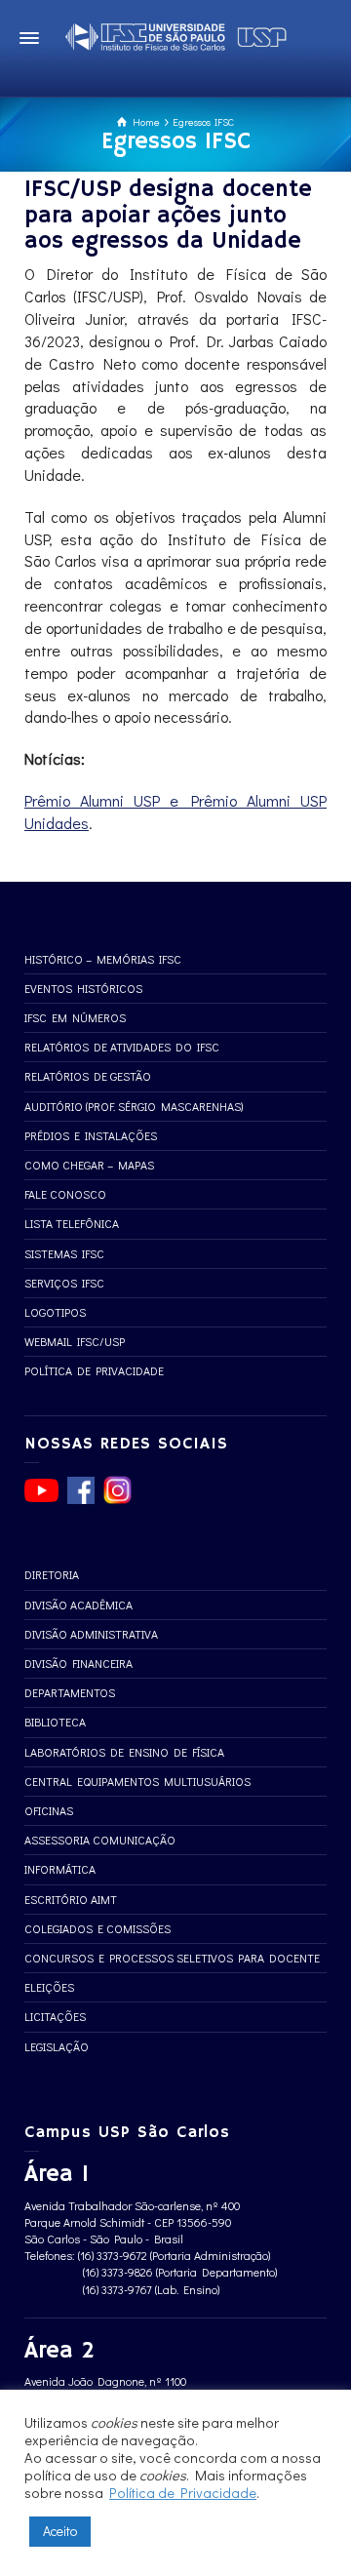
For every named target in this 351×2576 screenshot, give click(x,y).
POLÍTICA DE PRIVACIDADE (94, 1370)
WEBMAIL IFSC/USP (75, 1341)
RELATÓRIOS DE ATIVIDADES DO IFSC (122, 1047)
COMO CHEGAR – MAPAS (89, 1165)
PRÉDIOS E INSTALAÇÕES (91, 1135)
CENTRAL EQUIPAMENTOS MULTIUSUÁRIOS (137, 1781)
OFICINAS (49, 1810)
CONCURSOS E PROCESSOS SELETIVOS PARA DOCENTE (172, 1958)
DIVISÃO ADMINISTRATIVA (91, 1634)
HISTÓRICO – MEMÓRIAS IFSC (103, 959)
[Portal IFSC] (175, 34)
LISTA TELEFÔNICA (72, 1223)
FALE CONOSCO (65, 1194)
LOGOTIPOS (55, 1312)
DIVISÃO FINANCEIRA (78, 1663)
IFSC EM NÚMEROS (75, 1017)
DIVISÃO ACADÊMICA (78, 1605)
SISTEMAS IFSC (64, 1253)
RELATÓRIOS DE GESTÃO (88, 1076)
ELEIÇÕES (49, 1987)
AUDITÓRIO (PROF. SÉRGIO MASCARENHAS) (134, 1106)
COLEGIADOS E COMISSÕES (97, 1928)
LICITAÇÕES (55, 2016)
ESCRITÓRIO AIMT (71, 1899)
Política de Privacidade (183, 2493)
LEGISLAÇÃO (57, 2046)
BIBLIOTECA (55, 1722)
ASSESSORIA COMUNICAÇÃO (100, 1840)
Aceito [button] (60, 2531)
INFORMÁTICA (60, 1869)
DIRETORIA (52, 1574)
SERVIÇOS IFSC (64, 1283)
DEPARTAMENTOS (70, 1692)
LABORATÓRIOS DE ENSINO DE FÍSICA (124, 1752)
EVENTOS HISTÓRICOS (83, 988)
